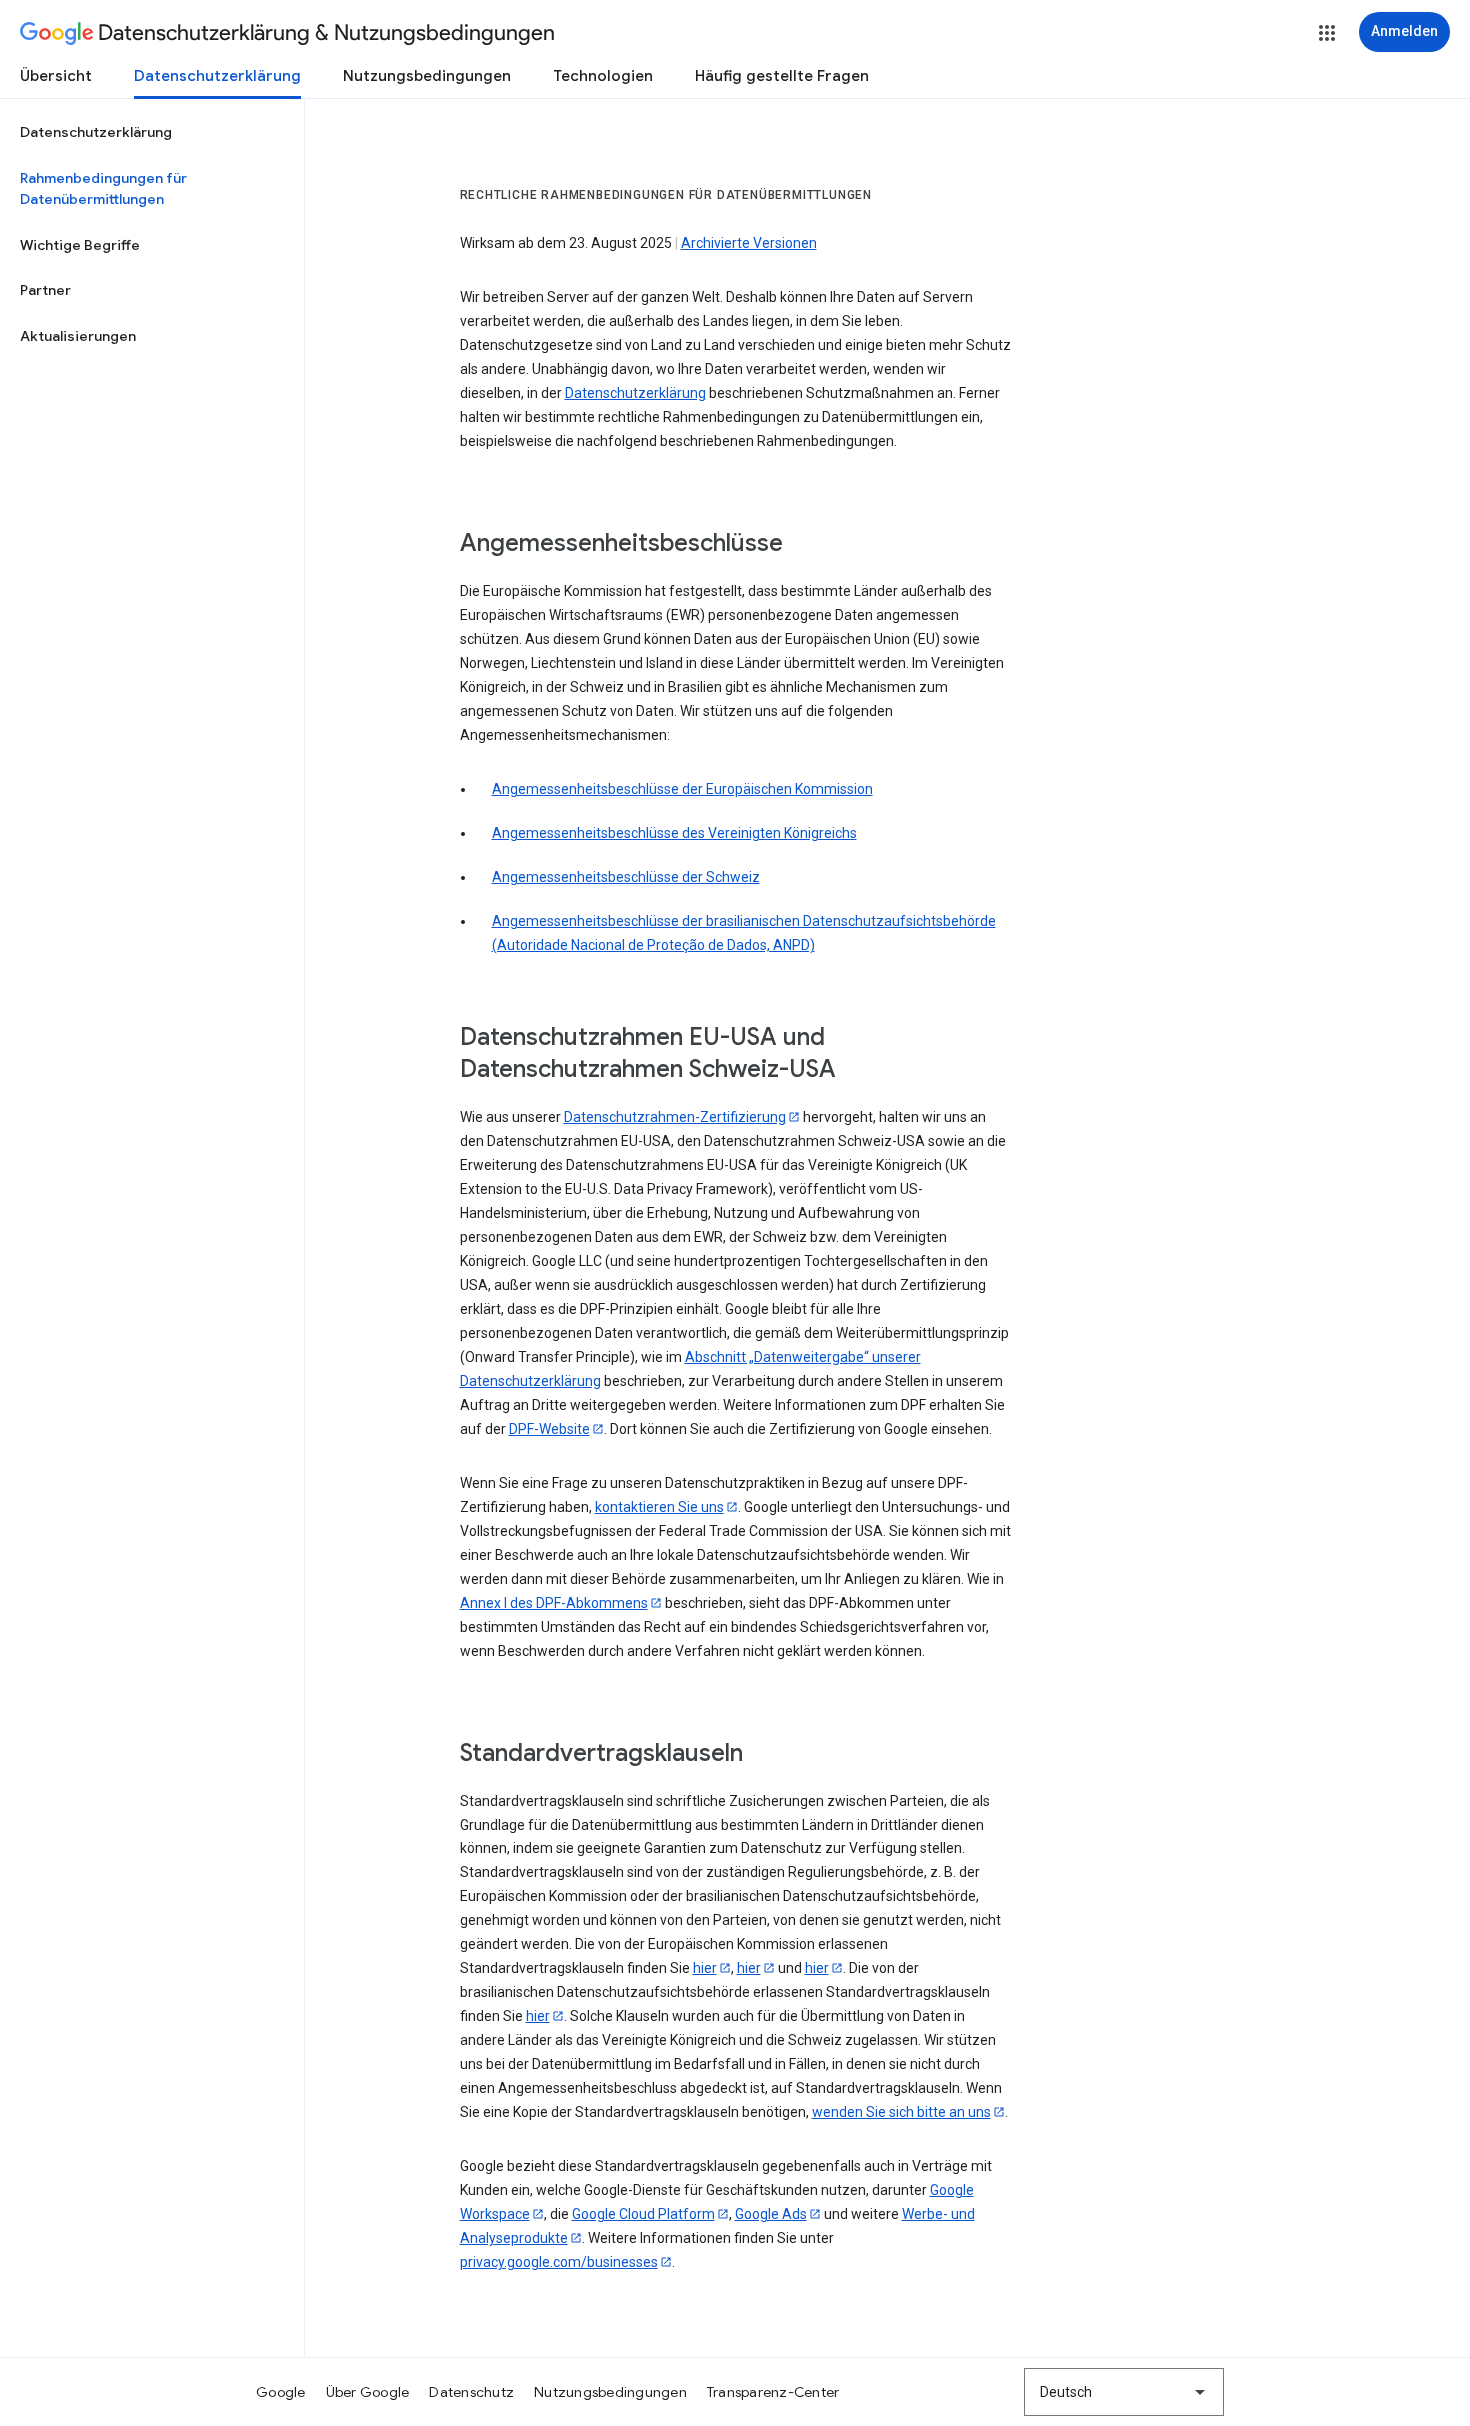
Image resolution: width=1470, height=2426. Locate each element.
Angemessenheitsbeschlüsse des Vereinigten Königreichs (674, 833)
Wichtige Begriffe (80, 245)
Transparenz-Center (773, 2392)
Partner (45, 290)
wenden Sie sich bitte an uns (901, 2112)
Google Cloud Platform (643, 2214)
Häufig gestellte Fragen (782, 76)
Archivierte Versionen (749, 243)
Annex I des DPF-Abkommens (554, 1603)
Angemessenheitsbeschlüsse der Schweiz (626, 877)
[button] (1327, 33)
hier (705, 1968)
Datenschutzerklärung (217, 76)
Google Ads (771, 2214)
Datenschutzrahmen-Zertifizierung (675, 1117)
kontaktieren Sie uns (659, 1507)
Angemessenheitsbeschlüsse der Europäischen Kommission (682, 789)
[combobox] (1124, 2392)
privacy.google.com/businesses (559, 2262)
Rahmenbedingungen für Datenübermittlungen (103, 189)
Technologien (603, 76)
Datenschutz (471, 2392)
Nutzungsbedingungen (427, 76)
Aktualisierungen (78, 336)
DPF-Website (549, 1429)
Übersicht (56, 76)
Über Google (368, 2392)
